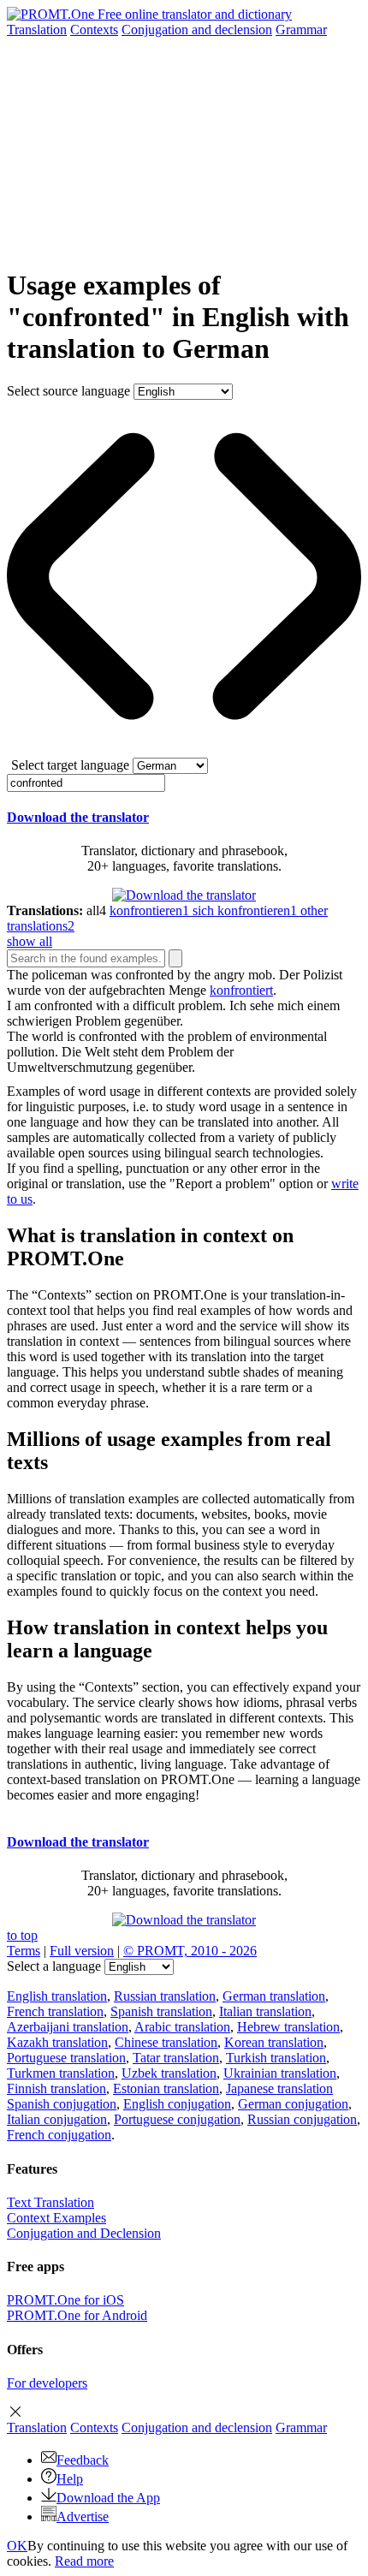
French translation (55, 2011)
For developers (47, 2383)
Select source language (68, 391)
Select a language (54, 1966)
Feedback (83, 2460)
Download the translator (78, 817)
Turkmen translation (61, 2073)
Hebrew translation (288, 2027)
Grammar (301, 30)
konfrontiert (241, 990)
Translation (37, 30)
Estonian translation (166, 2088)
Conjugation (197, 30)
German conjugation (293, 2104)
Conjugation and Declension (84, 2233)
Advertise (83, 2517)
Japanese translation (279, 2088)
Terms (24, 1951)
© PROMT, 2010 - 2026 (190, 1951)
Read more (84, 2561)
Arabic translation (182, 2027)
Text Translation (50, 2202)
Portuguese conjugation (177, 2119)
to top (22, 1935)
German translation (274, 1996)
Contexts (94, 30)
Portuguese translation (66, 2058)
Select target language (70, 765)
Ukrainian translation (280, 2073)
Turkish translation (276, 2058)
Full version (82, 1951)
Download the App (108, 2498)
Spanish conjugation (62, 2104)
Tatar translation (176, 2058)
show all (30, 941)
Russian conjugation (302, 2119)
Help (70, 2479)
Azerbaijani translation (68, 2027)
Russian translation (165, 1996)
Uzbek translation (169, 2073)
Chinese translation (166, 2042)
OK (17, 2546)
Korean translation (274, 2042)
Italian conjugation (57, 2119)
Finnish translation (56, 2088)
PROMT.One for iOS (65, 2300)
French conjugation (59, 2135)
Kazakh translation (57, 2042)
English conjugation (177, 2104)
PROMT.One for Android (77, 2315)
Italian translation (265, 2011)
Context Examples (56, 2218)
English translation (57, 1996)
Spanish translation (161, 2011)
